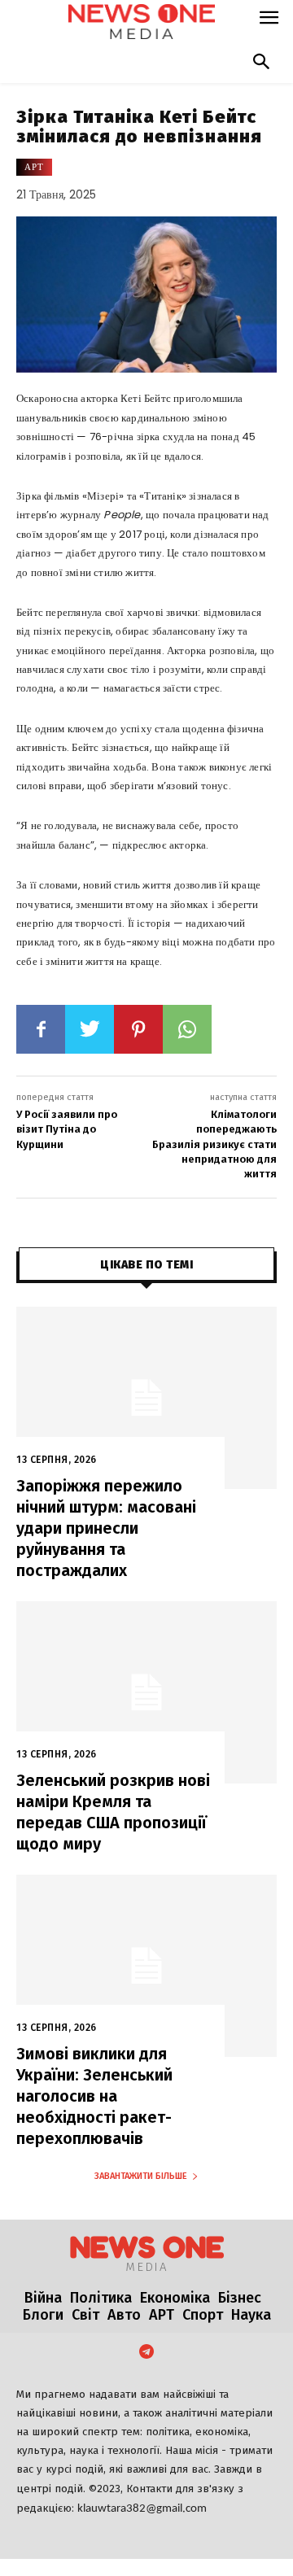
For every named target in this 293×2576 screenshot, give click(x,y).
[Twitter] (90, 1029)
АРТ (34, 167)
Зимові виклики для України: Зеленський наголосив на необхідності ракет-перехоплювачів (94, 2096)
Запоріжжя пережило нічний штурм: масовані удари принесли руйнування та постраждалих (106, 1528)
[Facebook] (41, 1029)
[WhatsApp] (187, 1029)
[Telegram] (146, 2353)
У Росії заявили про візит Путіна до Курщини (67, 1129)
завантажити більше (141, 2176)
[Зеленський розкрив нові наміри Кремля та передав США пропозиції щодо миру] (146, 1692)
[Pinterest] (138, 1029)
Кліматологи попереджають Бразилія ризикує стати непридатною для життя (214, 1144)
